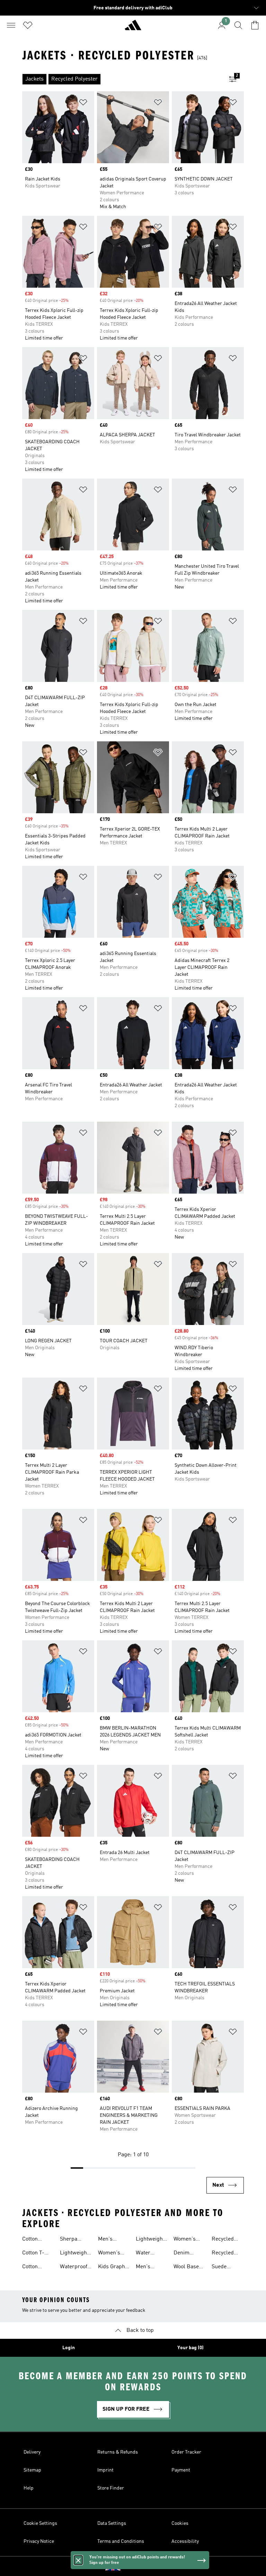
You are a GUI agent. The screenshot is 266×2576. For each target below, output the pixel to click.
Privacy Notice (39, 2541)
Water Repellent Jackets (148, 2254)
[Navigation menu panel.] (11, 25)
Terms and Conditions (121, 2541)
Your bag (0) (190, 2348)
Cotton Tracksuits (35, 2240)
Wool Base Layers (186, 2268)
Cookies (180, 2523)
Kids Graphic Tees (114, 2268)
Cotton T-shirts (33, 2254)
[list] (122, 79)
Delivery (32, 2452)
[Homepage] (133, 28)
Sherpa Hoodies (70, 2240)
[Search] (238, 25)
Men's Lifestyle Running (146, 2268)
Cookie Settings (40, 2523)
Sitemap (32, 2470)
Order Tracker (186, 2452)
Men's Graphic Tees (114, 2240)
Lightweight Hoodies (150, 2240)
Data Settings (112, 2523)
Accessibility (185, 2541)
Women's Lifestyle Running (185, 2240)
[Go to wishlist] (28, 25)
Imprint (105, 2470)
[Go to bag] (255, 25)
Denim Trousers (184, 2254)
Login (69, 2348)
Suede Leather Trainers (222, 2268)
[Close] (78, 2560)
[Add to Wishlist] (83, 104)
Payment (181, 2470)
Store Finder (111, 2488)
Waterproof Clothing (74, 2268)
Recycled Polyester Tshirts (223, 2240)
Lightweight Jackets (74, 2254)
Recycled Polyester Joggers (223, 2254)
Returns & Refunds (118, 2452)
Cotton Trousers (33, 2268)
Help (29, 2488)
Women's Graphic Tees (114, 2254)
